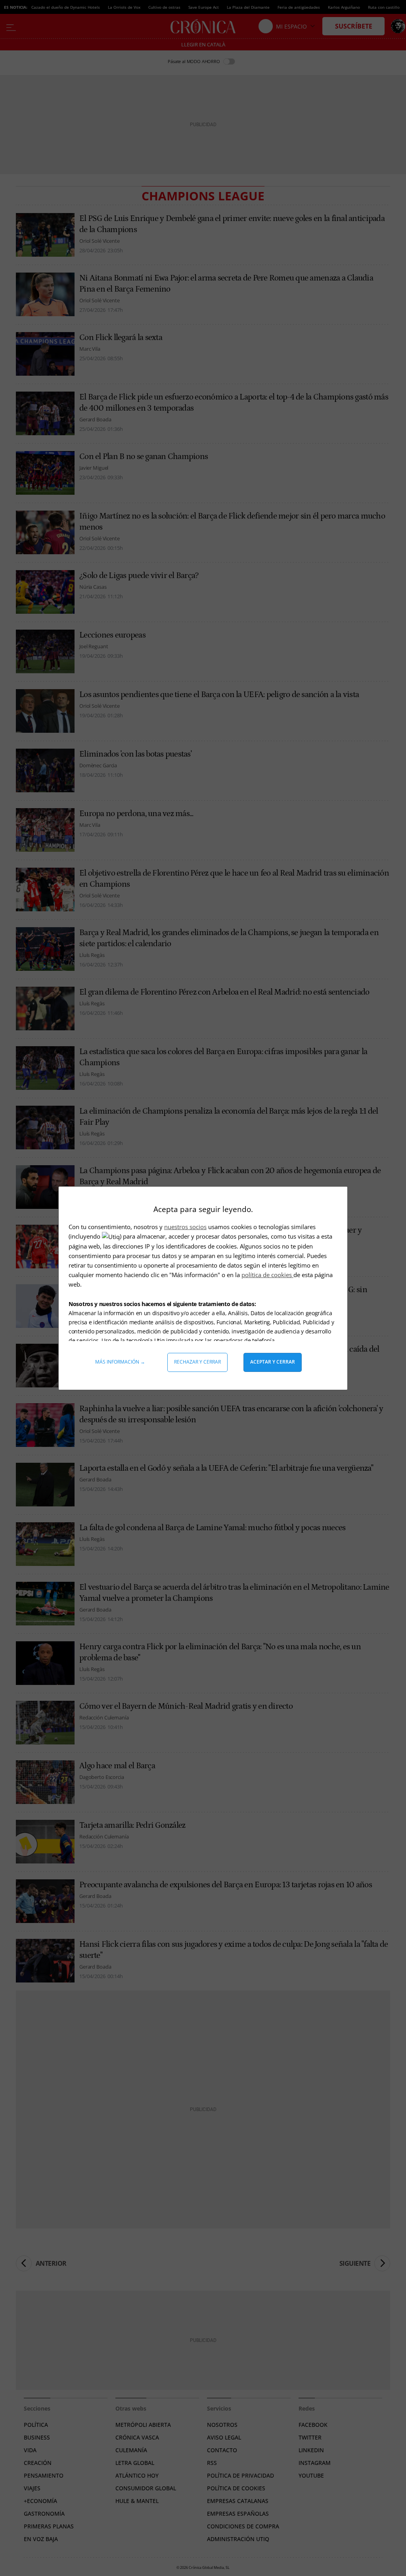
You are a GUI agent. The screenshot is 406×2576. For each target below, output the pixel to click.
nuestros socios (185, 1227)
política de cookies (267, 1275)
